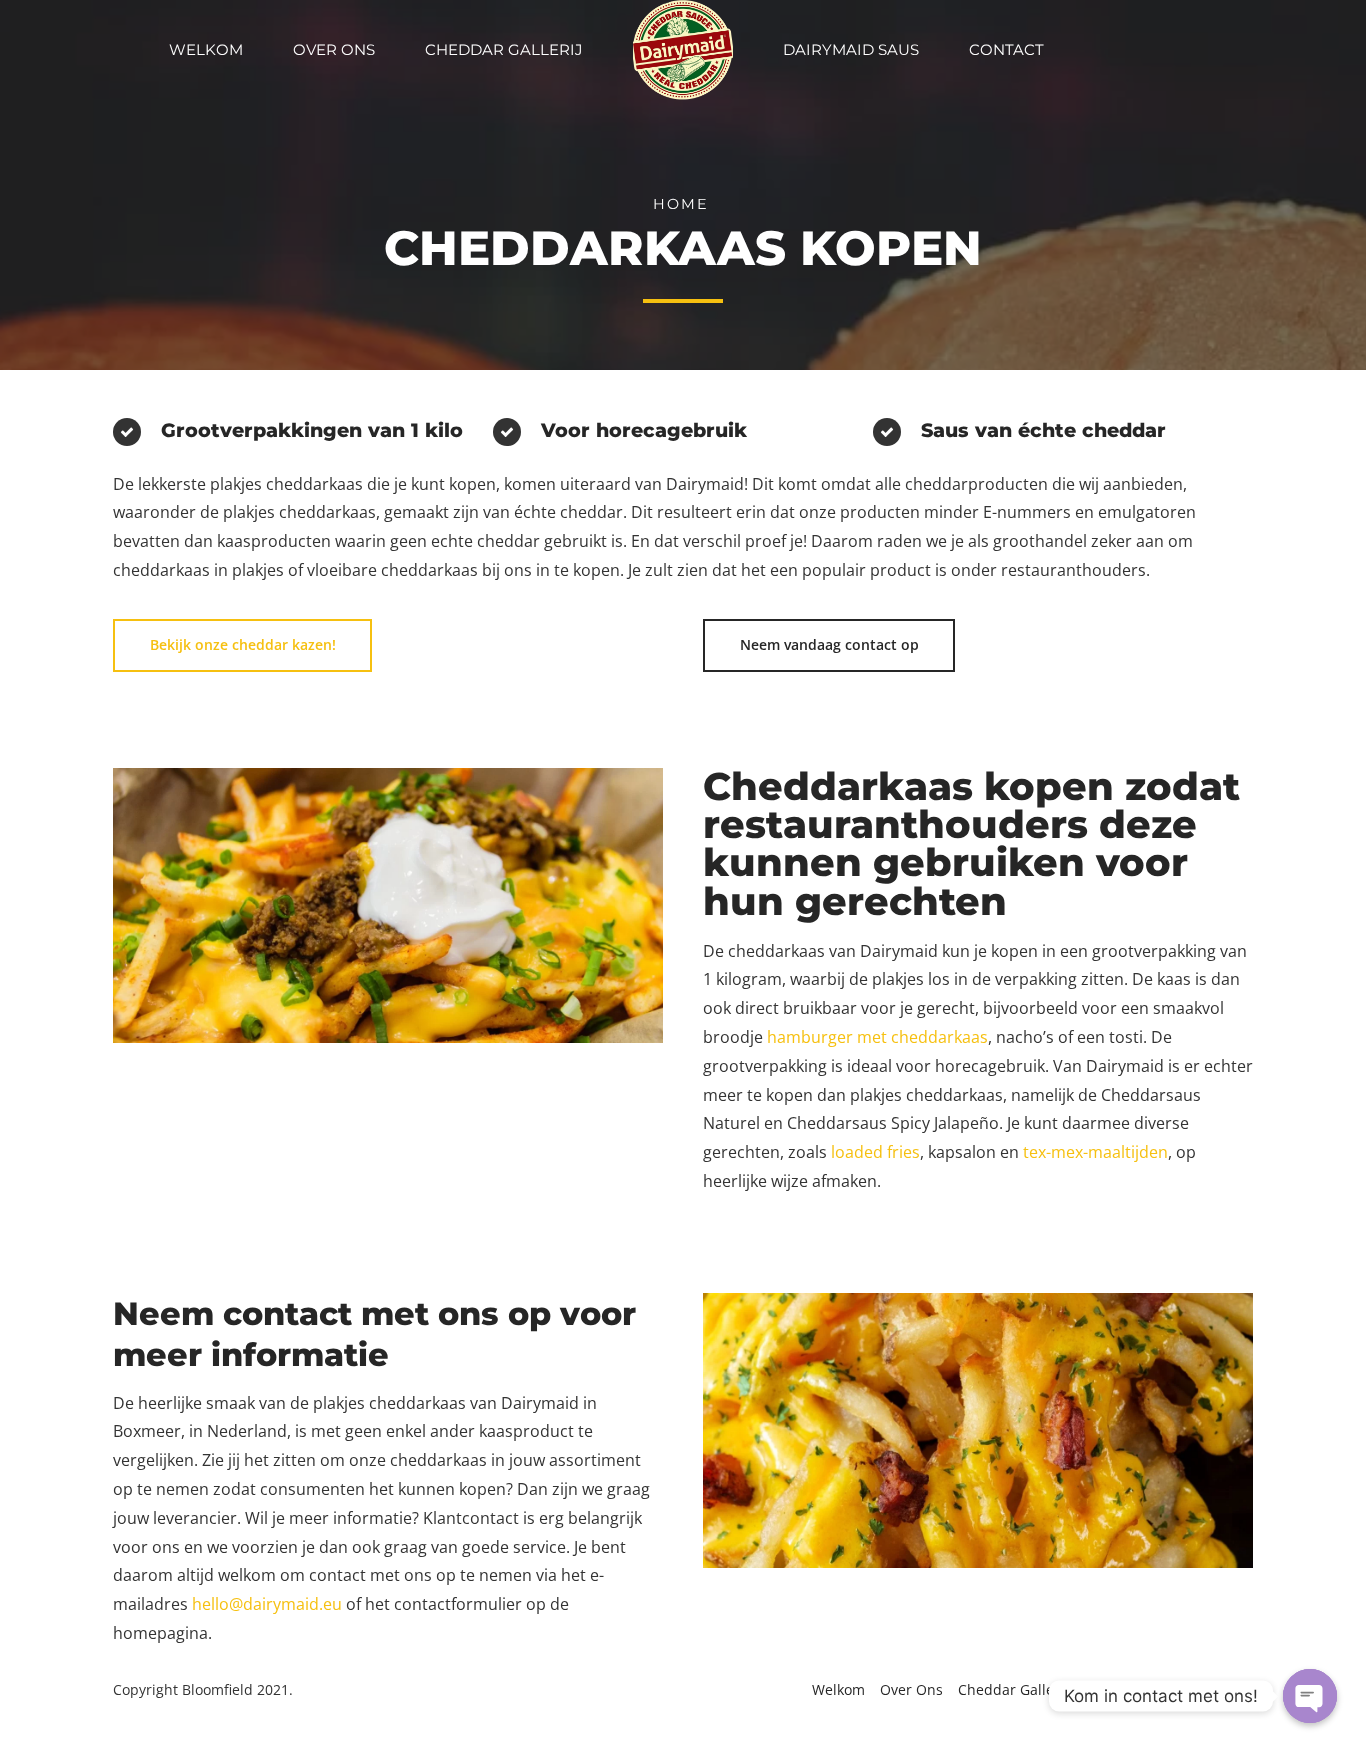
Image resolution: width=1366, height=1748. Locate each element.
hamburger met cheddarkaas (877, 1037)
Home (681, 204)
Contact (1006, 49)
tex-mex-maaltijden (1095, 1152)
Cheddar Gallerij (504, 49)
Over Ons (334, 49)
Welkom (206, 49)
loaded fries (875, 1152)
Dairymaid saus (851, 49)
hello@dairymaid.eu (267, 1604)
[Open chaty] (1310, 1696)
